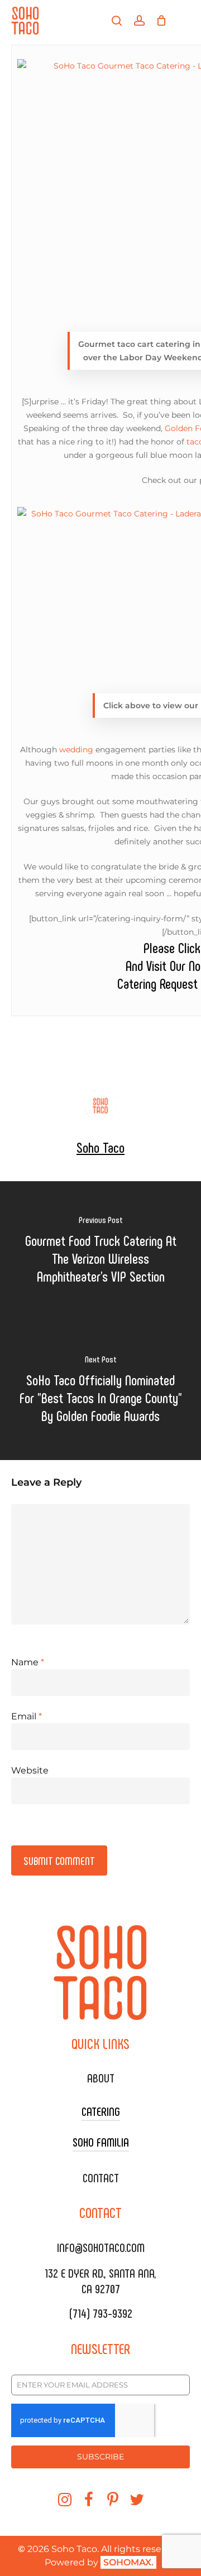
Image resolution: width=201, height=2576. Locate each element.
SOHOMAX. (128, 2562)
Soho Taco (100, 1147)
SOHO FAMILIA (101, 2142)
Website (30, 1770)
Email (27, 1716)
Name (28, 1662)
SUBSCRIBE (100, 2457)
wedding (76, 750)
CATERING (101, 2111)
